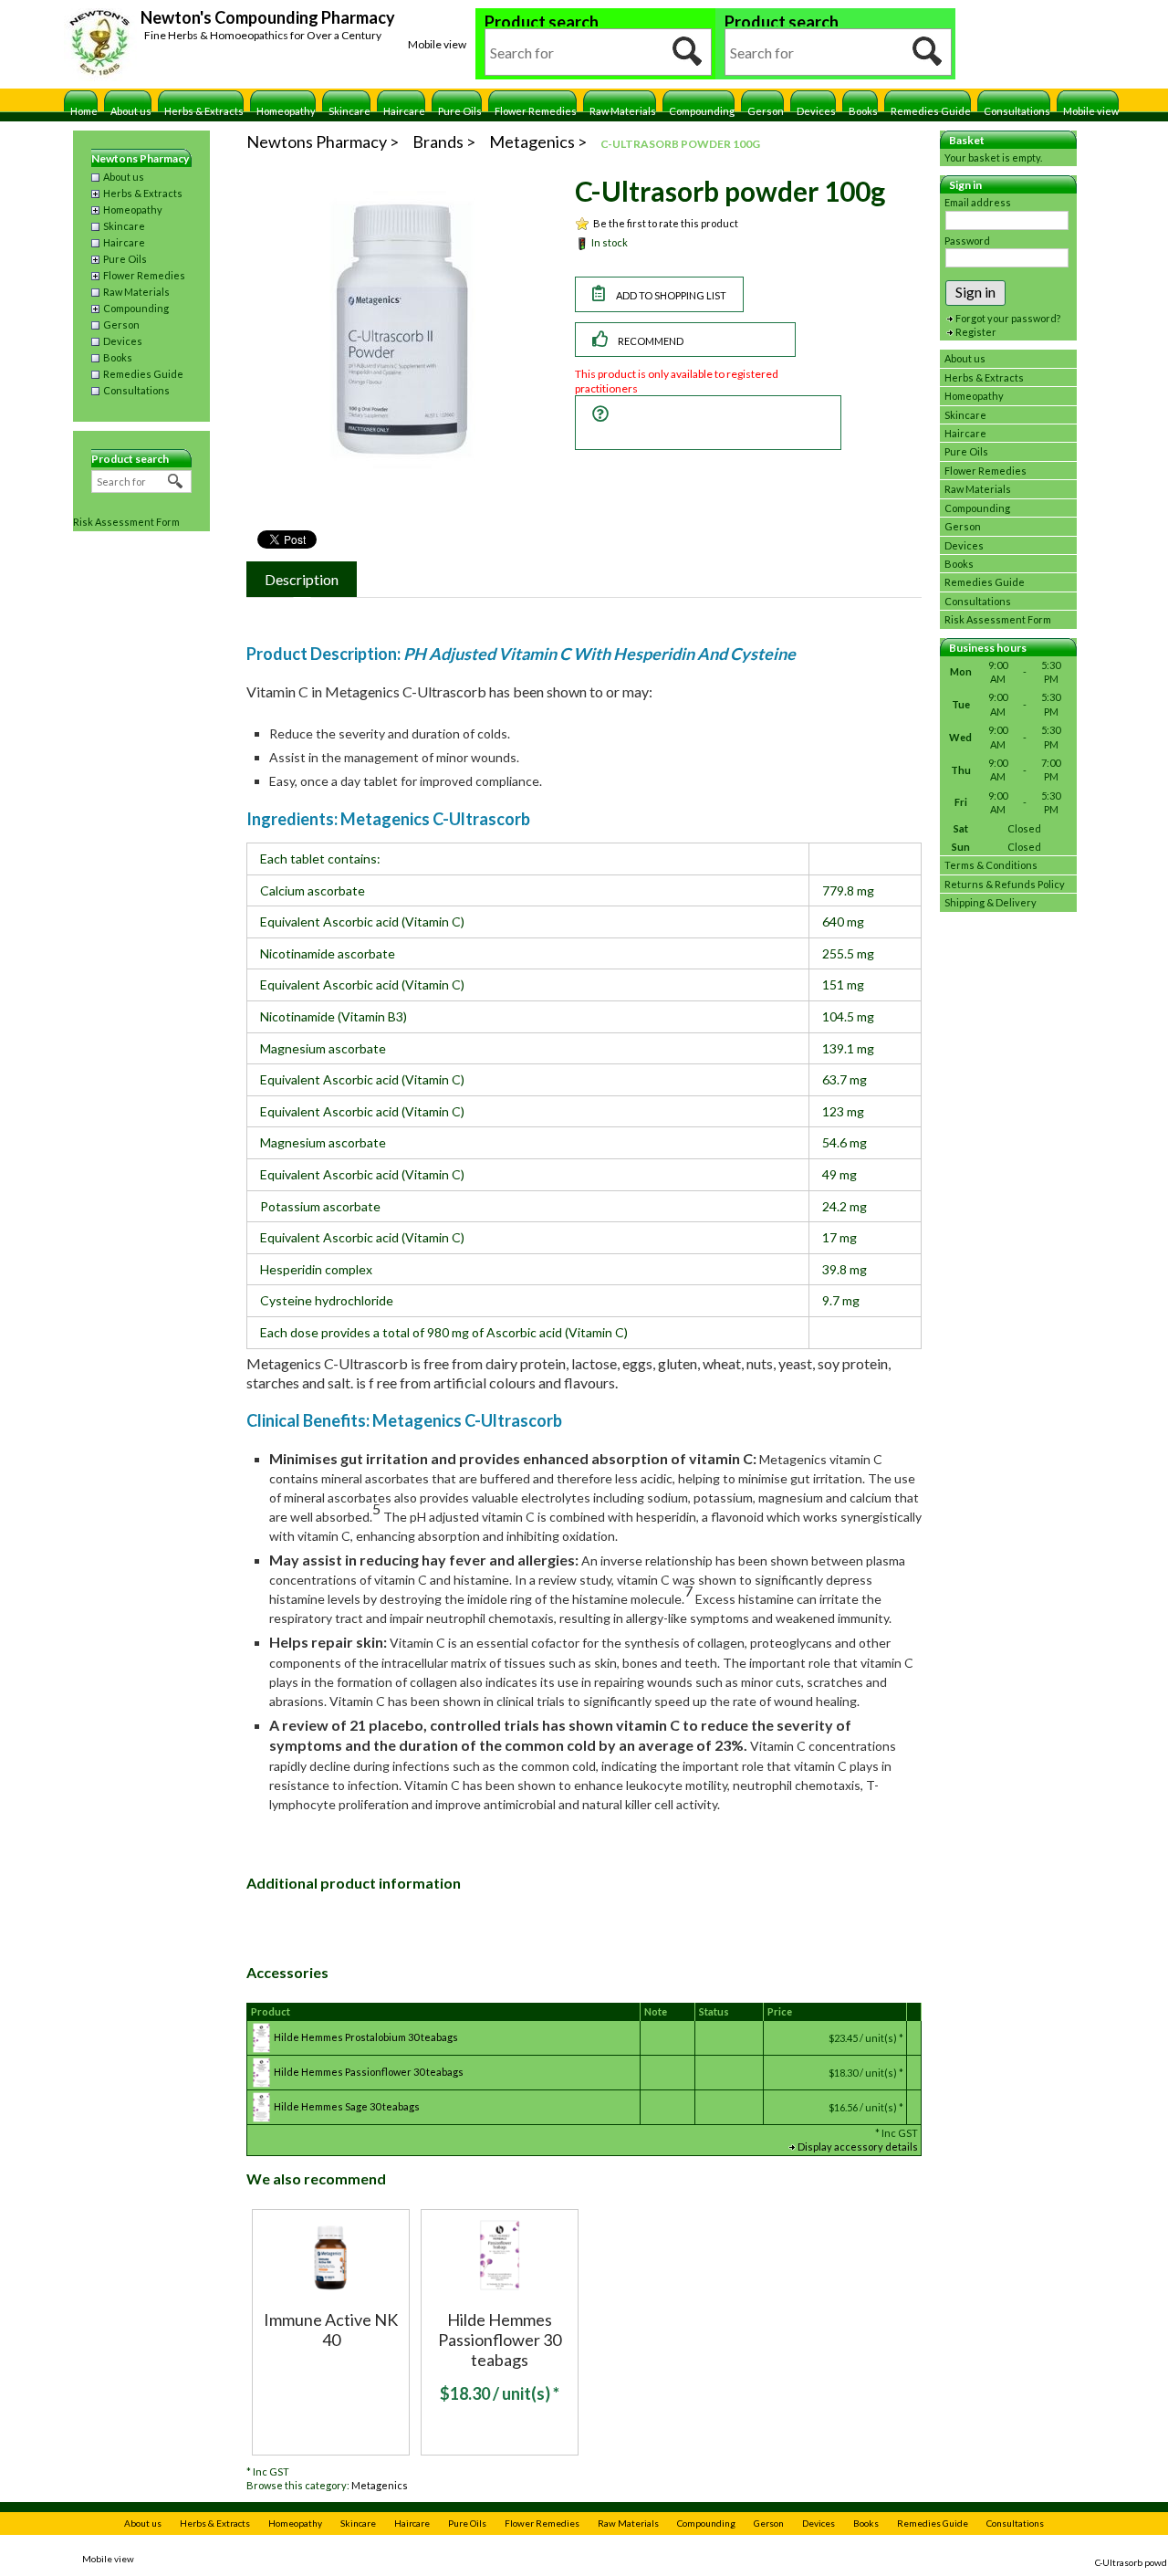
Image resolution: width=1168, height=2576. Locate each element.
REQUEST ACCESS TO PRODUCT (681, 423)
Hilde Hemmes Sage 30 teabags (347, 2106)
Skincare (349, 111)
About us (131, 111)
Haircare (404, 111)
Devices (816, 111)
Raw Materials (623, 111)
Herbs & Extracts (204, 111)
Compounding (702, 111)
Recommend (651, 341)
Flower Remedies (536, 111)
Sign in (975, 292)
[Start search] (688, 52)
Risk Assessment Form (126, 522)
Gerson (766, 111)
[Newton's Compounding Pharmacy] (100, 45)
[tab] (302, 579)
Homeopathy (286, 111)
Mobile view (437, 44)
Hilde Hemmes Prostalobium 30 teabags (366, 2037)
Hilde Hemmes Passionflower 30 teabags (369, 2072)
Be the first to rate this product (666, 223)
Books (863, 111)
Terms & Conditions (991, 865)
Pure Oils (460, 111)
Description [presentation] (302, 579)
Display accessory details (858, 2147)
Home (84, 111)
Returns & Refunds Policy (1005, 884)
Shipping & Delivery (991, 902)
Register (976, 332)
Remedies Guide (931, 111)
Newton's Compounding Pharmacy (268, 17)
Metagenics (380, 2485)
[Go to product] (331, 2253)
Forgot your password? (1008, 318)
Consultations (1017, 111)
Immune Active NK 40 (331, 2330)
